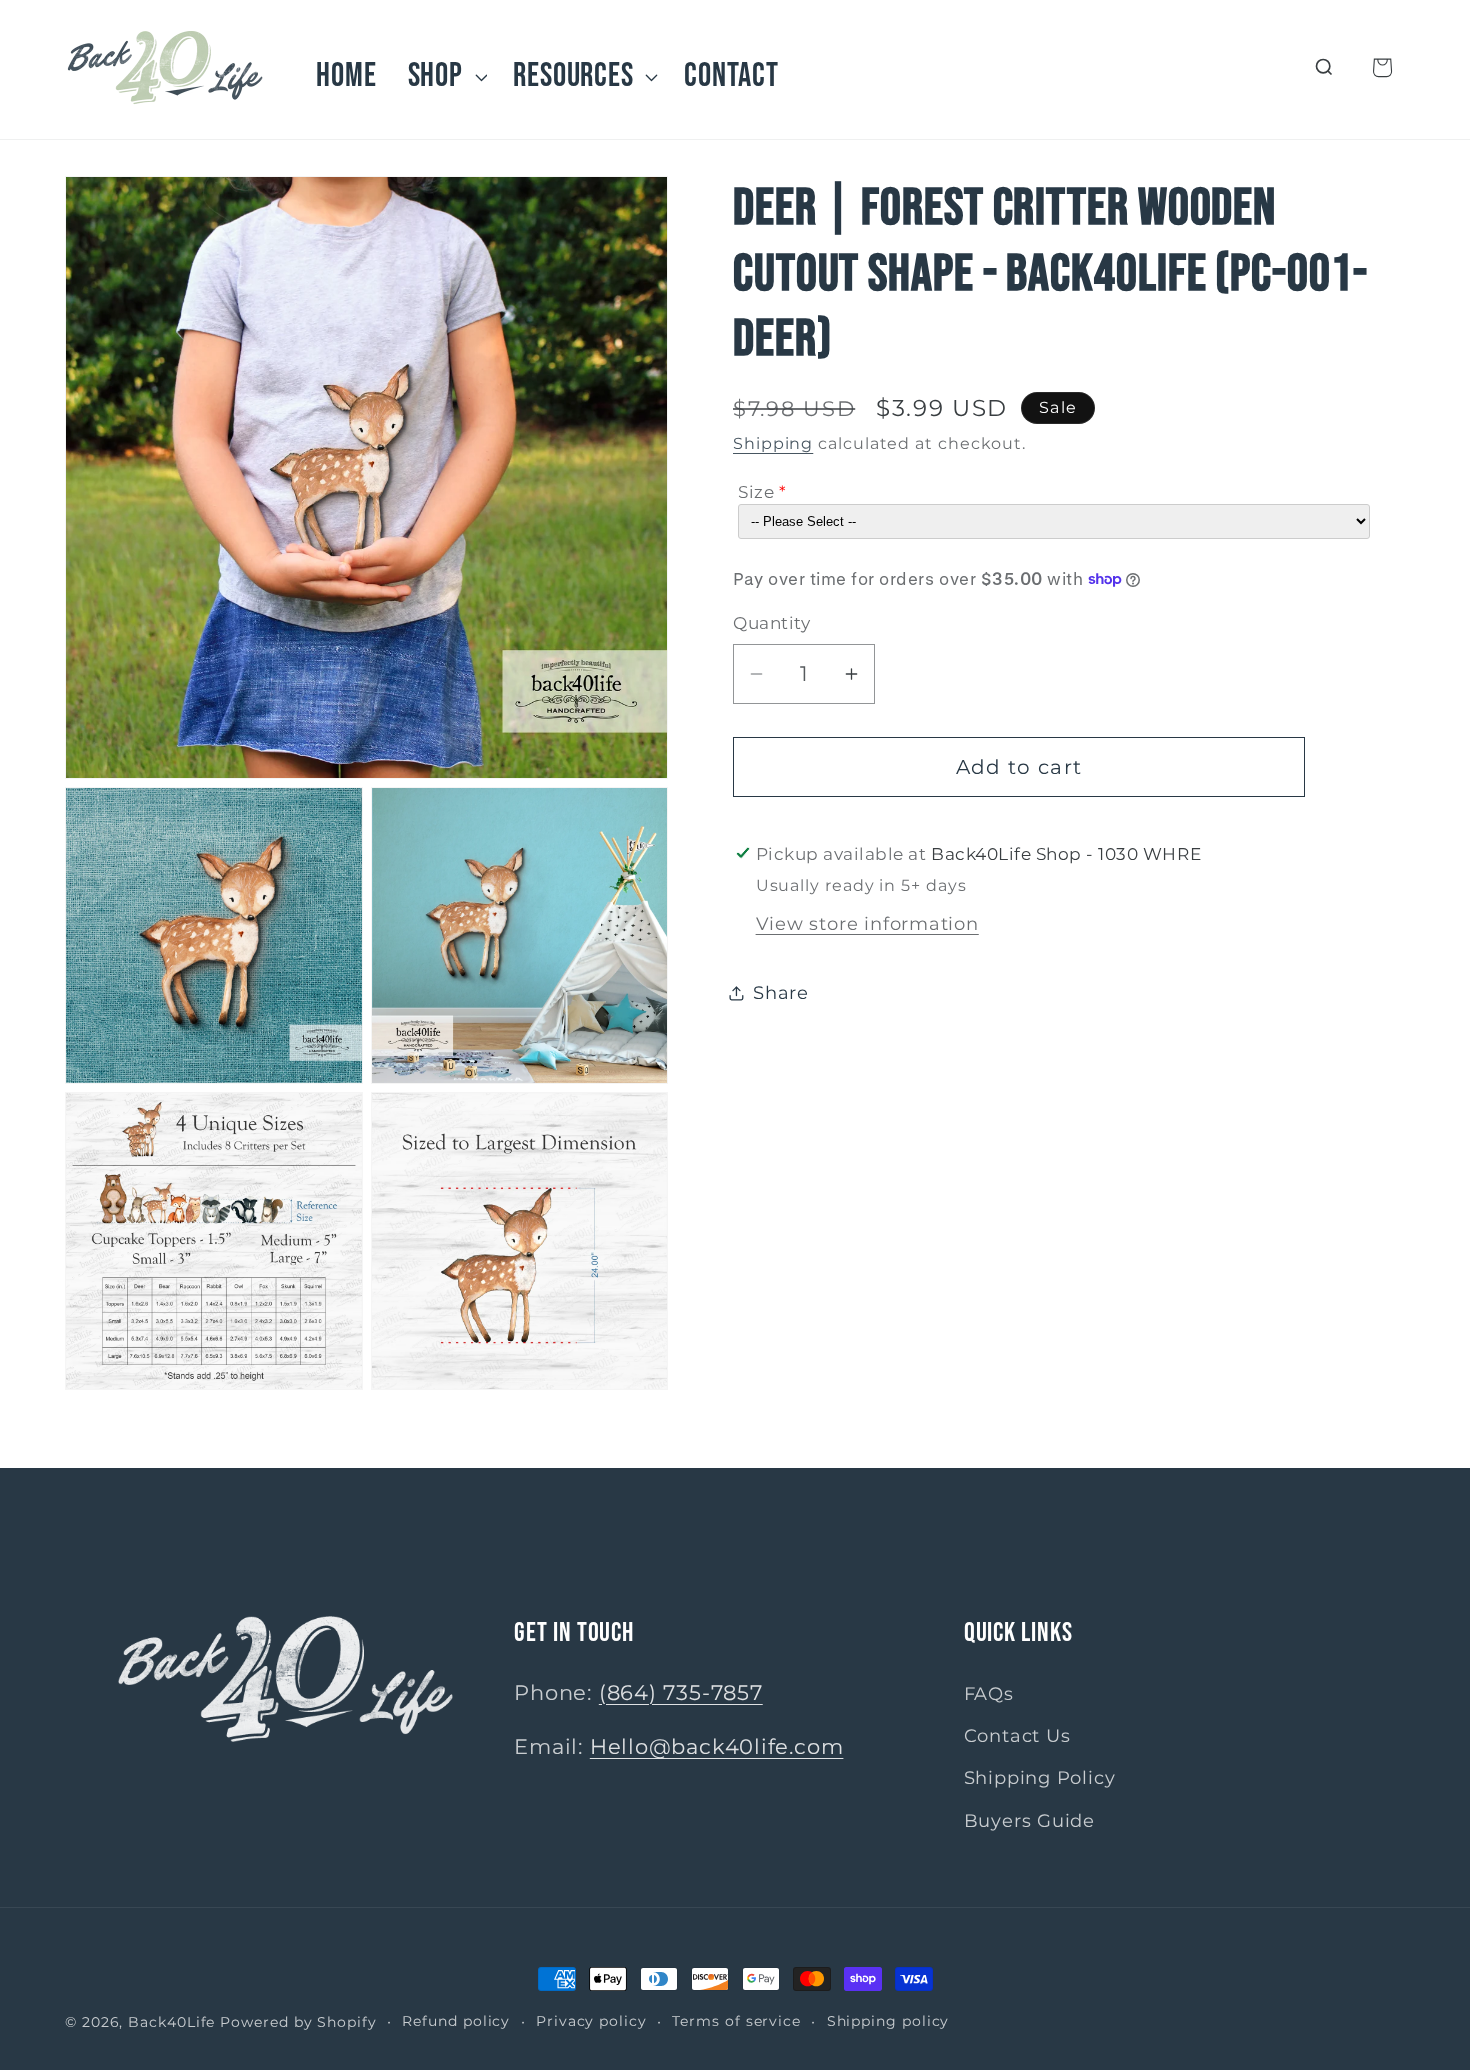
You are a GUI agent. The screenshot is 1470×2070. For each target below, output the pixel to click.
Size (756, 492)
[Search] (1324, 67)
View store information (867, 922)
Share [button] (781, 992)
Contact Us (1017, 1735)
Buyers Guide (1029, 1820)
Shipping (773, 443)
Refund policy (456, 2021)
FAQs (989, 1693)
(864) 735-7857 (681, 1692)
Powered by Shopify (298, 2022)
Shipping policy (888, 2021)
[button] (445, 76)
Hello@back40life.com (717, 1746)
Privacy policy (591, 2021)
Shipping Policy (1040, 1778)
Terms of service (736, 2021)
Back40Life (171, 2022)
